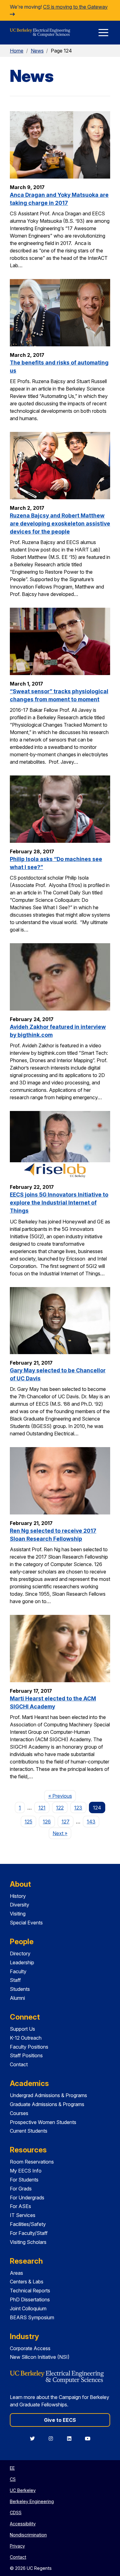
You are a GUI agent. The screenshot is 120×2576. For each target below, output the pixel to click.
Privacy (17, 2546)
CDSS (16, 2513)
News (37, 51)
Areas (16, 2273)
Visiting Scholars (28, 2242)
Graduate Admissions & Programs (47, 2104)
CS (13, 2479)
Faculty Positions (29, 2047)
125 (28, 1822)
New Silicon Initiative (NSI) (40, 2357)
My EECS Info (26, 2171)
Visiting (18, 1914)
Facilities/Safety (28, 2224)
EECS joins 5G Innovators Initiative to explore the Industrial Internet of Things (59, 1203)
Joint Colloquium (28, 2308)
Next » (62, 1833)
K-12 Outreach (26, 2038)
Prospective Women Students (43, 2122)
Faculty (18, 1971)
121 (42, 1808)
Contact (19, 2064)
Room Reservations (32, 2162)
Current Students (29, 2131)
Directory (20, 1953)
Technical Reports (30, 2291)
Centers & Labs (27, 2282)
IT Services (23, 2215)
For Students (24, 2180)
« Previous (62, 1796)
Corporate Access (30, 2348)
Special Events (26, 1923)
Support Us (22, 2029)
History (18, 1896)
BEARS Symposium (32, 2317)
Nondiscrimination (28, 2535)
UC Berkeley (23, 2490)
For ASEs (20, 2206)
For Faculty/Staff (29, 2233)
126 (47, 1822)
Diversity (20, 1905)
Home (17, 51)
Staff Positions (26, 2055)
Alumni (17, 1998)
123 (78, 1808)
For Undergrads (27, 2198)
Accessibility (23, 2524)
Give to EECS (60, 2420)
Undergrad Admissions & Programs (48, 2095)
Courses (19, 2113)
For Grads (21, 2189)
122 (60, 1808)
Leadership (22, 1962)
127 (66, 1822)
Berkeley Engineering (32, 2501)
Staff (15, 1980)
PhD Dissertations (30, 2299)
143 (91, 1822)
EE (12, 2468)
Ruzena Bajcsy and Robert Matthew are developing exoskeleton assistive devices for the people (60, 524)
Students (20, 1989)
